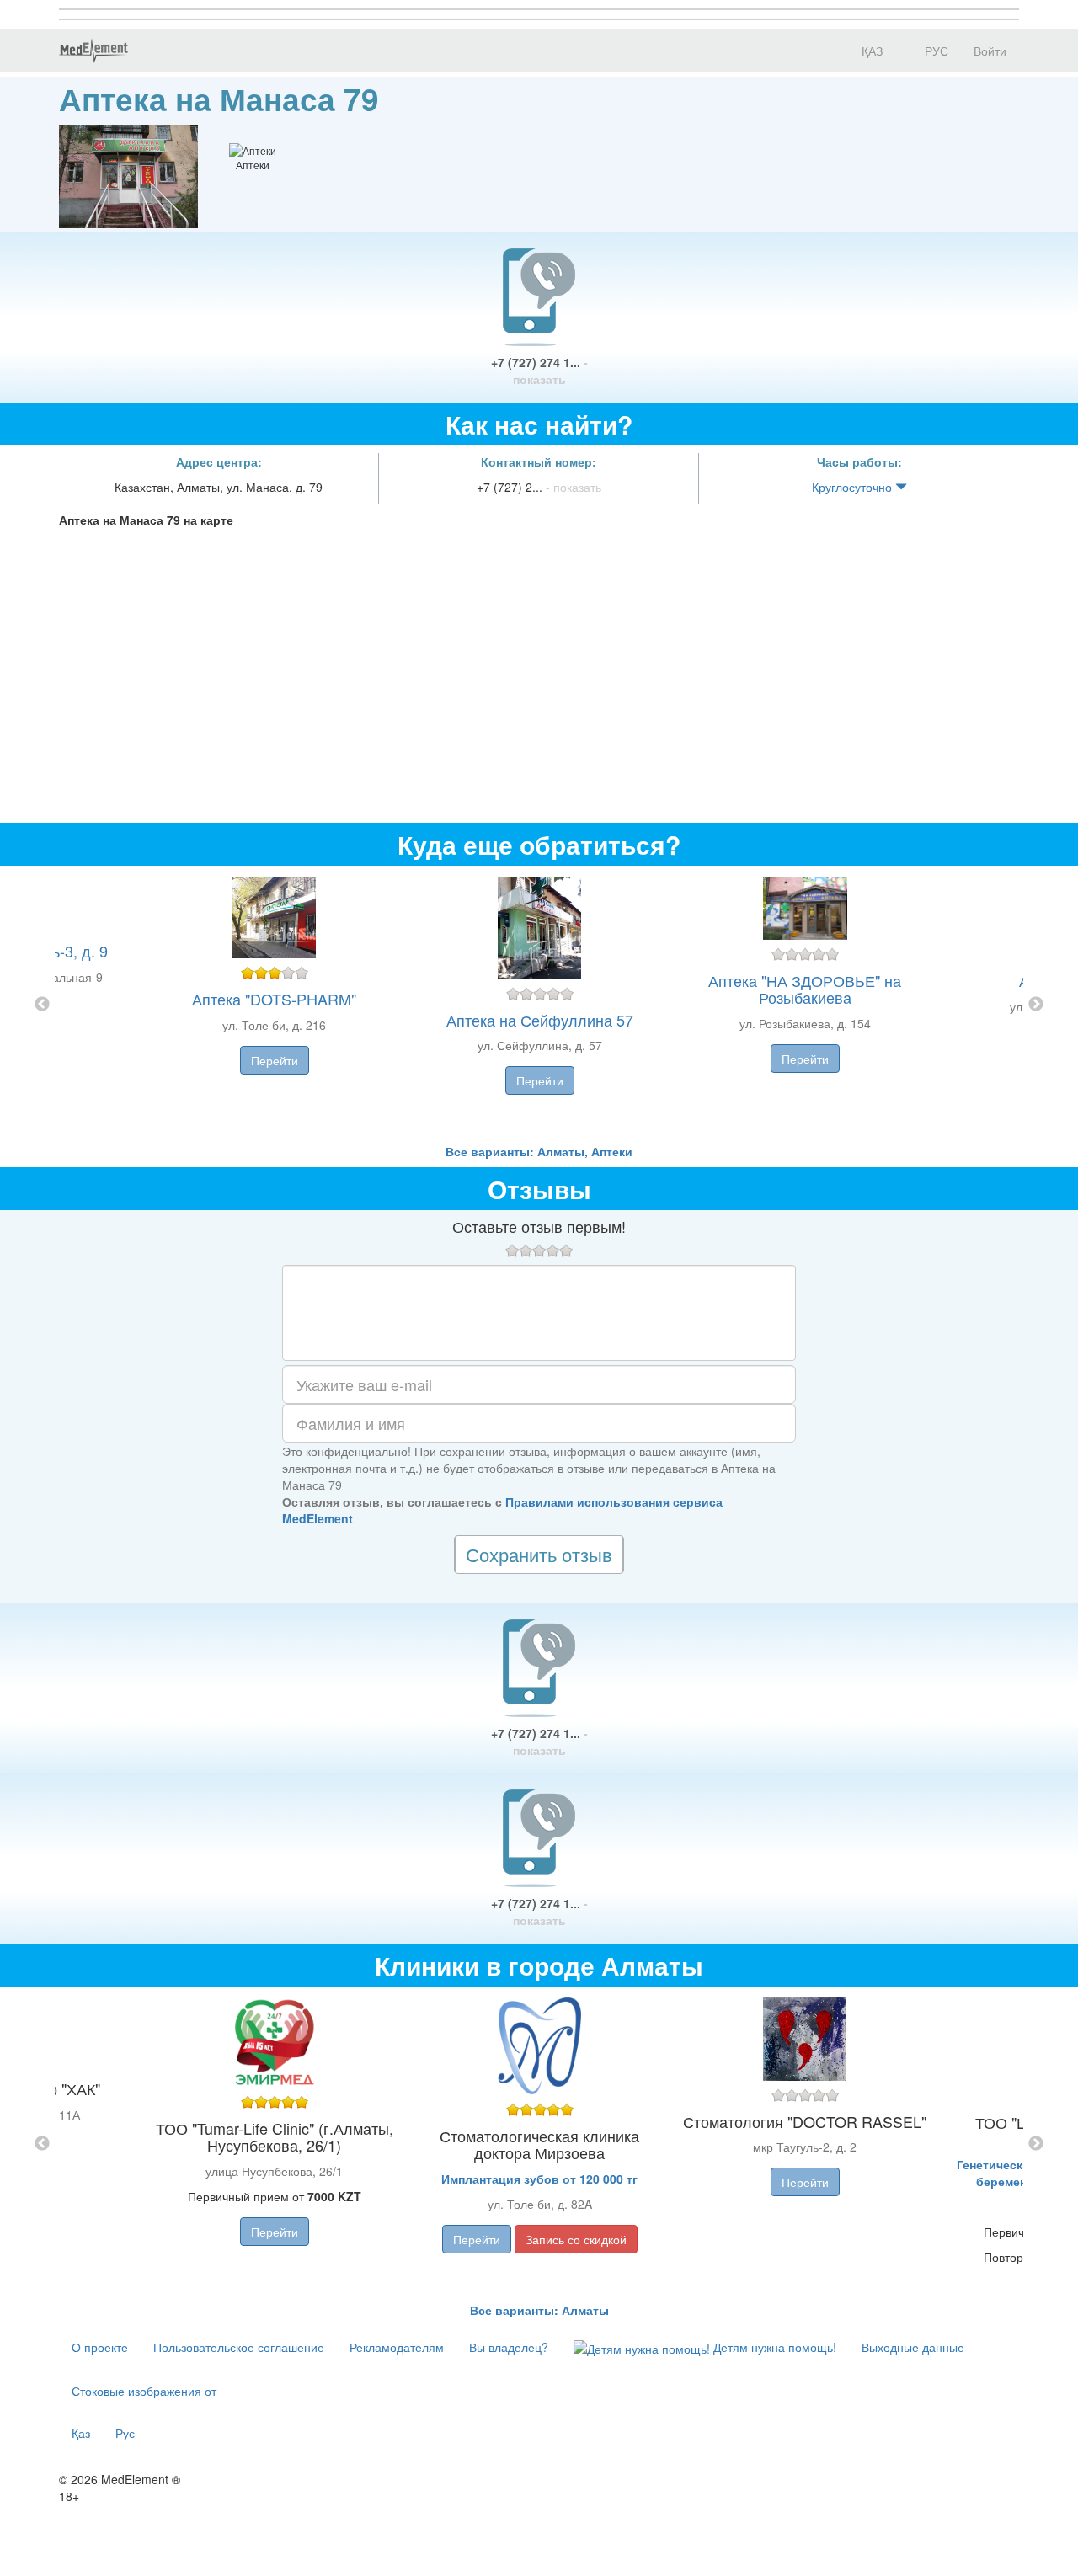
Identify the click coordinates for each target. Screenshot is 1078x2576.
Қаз (81, 2433)
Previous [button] (42, 1005)
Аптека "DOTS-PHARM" (274, 999)
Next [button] (1036, 1005)
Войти (990, 51)
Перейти (275, 1060)
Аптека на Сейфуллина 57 (540, 1020)
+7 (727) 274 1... (539, 371)
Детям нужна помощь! (773, 2347)
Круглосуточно (854, 487)
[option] (539, 1004)
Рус (125, 2433)
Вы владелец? (509, 2347)
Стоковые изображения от (144, 2391)
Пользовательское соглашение (239, 2347)
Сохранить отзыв (539, 1554)
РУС (935, 51)
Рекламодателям (397, 2347)
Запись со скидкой (576, 2239)
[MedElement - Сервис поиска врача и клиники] (93, 51)
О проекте (100, 2347)
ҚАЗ (870, 51)
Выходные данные (913, 2347)
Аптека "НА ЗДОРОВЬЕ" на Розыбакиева (805, 989)
